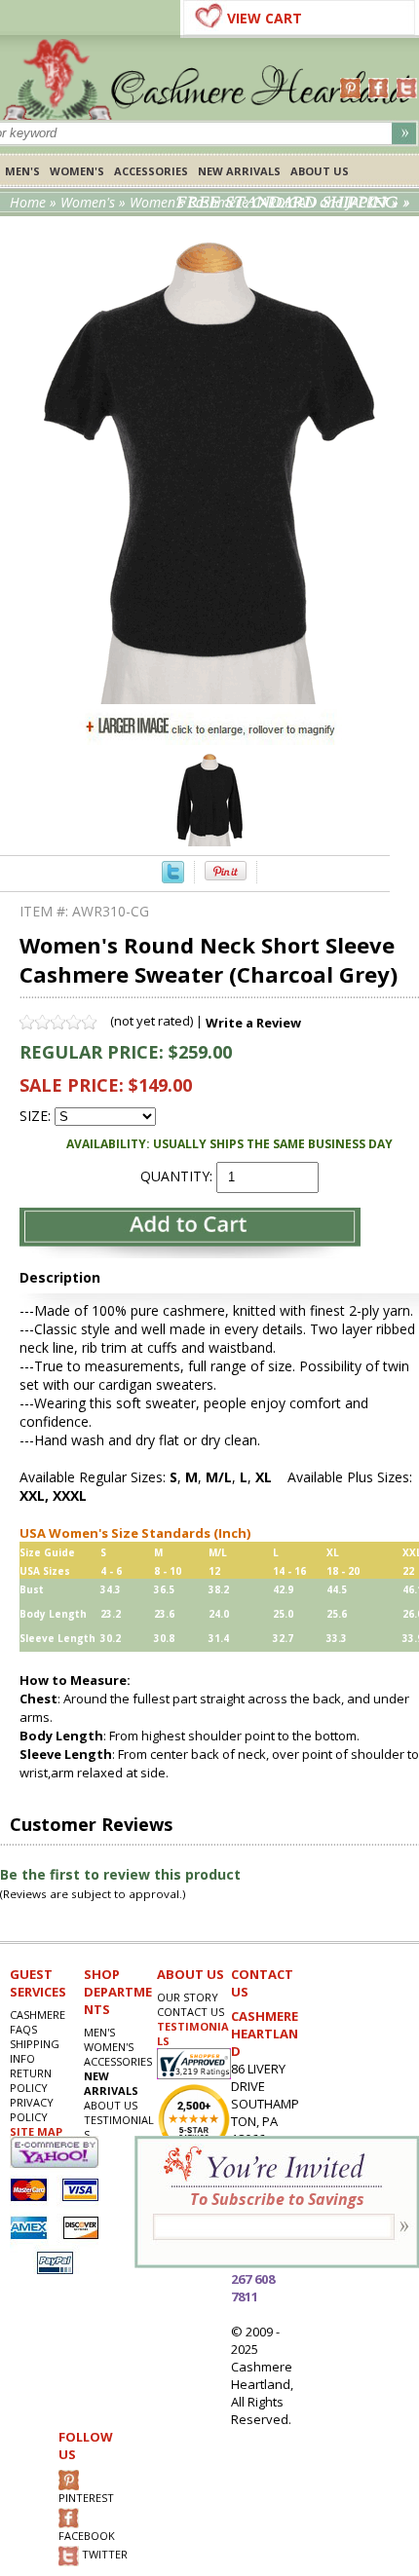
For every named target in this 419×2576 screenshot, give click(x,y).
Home (28, 202)
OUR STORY (188, 1997)
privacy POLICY (32, 2109)
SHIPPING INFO (35, 2051)
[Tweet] (173, 878)
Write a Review (253, 1023)
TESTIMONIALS (193, 2034)
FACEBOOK (87, 2536)
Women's (77, 171)
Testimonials (119, 2127)
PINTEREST (86, 2498)
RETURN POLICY (31, 2080)
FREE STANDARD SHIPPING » (293, 203)
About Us (320, 171)
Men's (22, 171)
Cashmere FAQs (38, 2022)
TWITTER (103, 2555)
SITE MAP (36, 2131)
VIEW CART (265, 18)
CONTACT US (190, 2012)
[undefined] (210, 699)
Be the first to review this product (120, 1874)
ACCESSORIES (151, 171)
